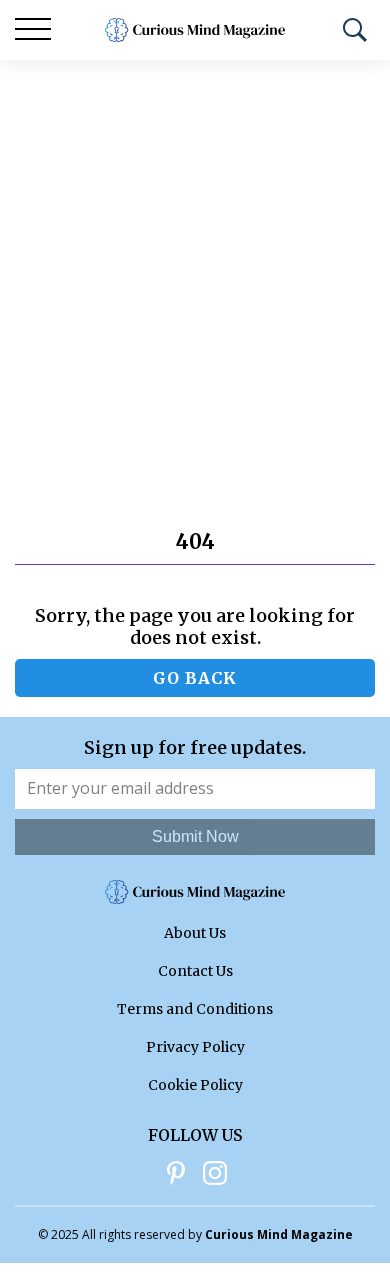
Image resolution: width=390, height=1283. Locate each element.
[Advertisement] (195, 265)
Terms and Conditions (195, 1009)
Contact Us (195, 971)
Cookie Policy (195, 1085)
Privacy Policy (195, 1047)
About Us (195, 933)
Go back (195, 678)
